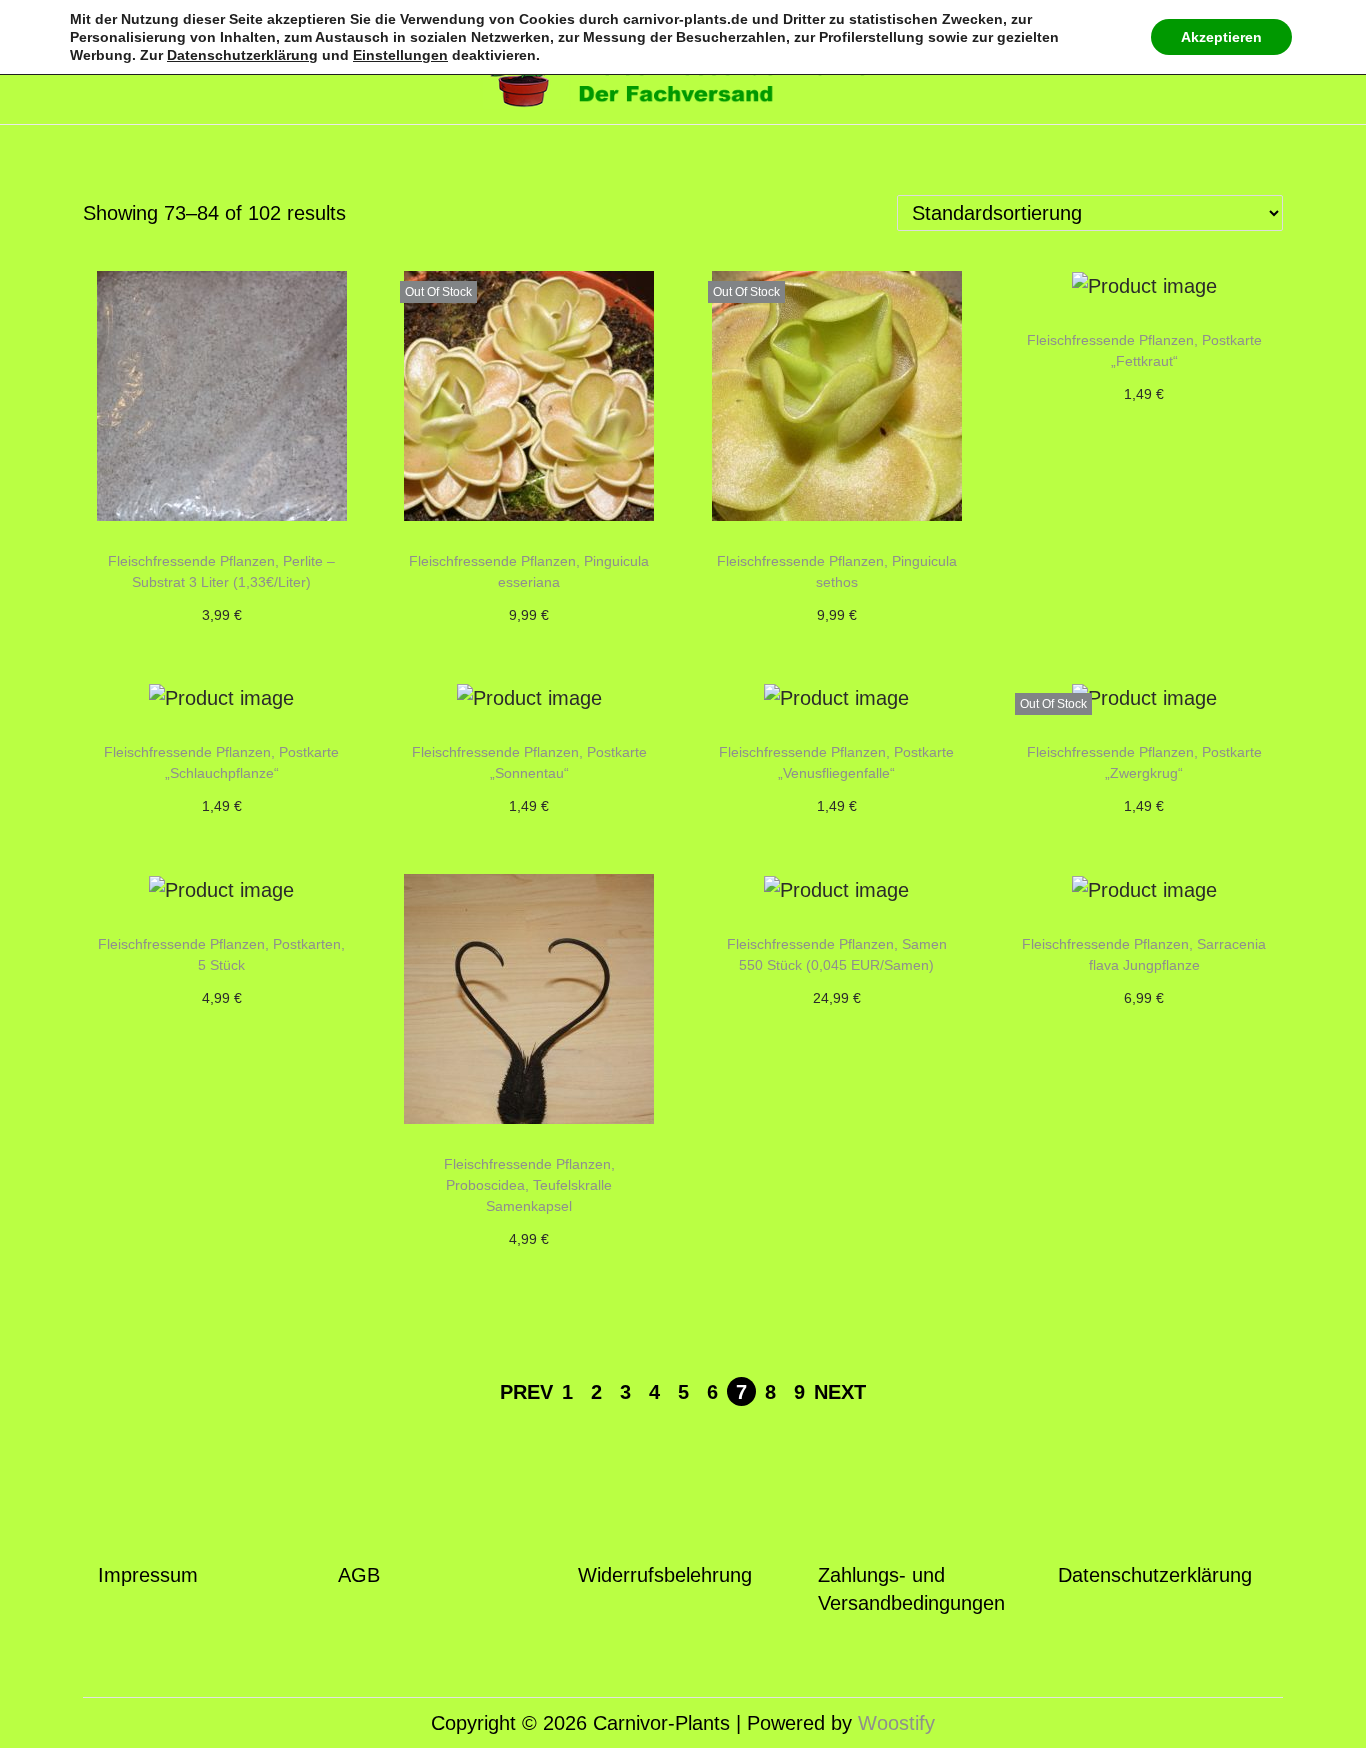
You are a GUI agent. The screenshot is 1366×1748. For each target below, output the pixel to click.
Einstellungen (400, 55)
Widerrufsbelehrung (665, 1575)
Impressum (148, 1575)
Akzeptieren (1221, 37)
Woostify (896, 1723)
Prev (526, 1392)
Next (840, 1392)
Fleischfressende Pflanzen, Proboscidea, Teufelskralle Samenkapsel (529, 1185)
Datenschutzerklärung (1155, 1575)
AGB (359, 1575)
